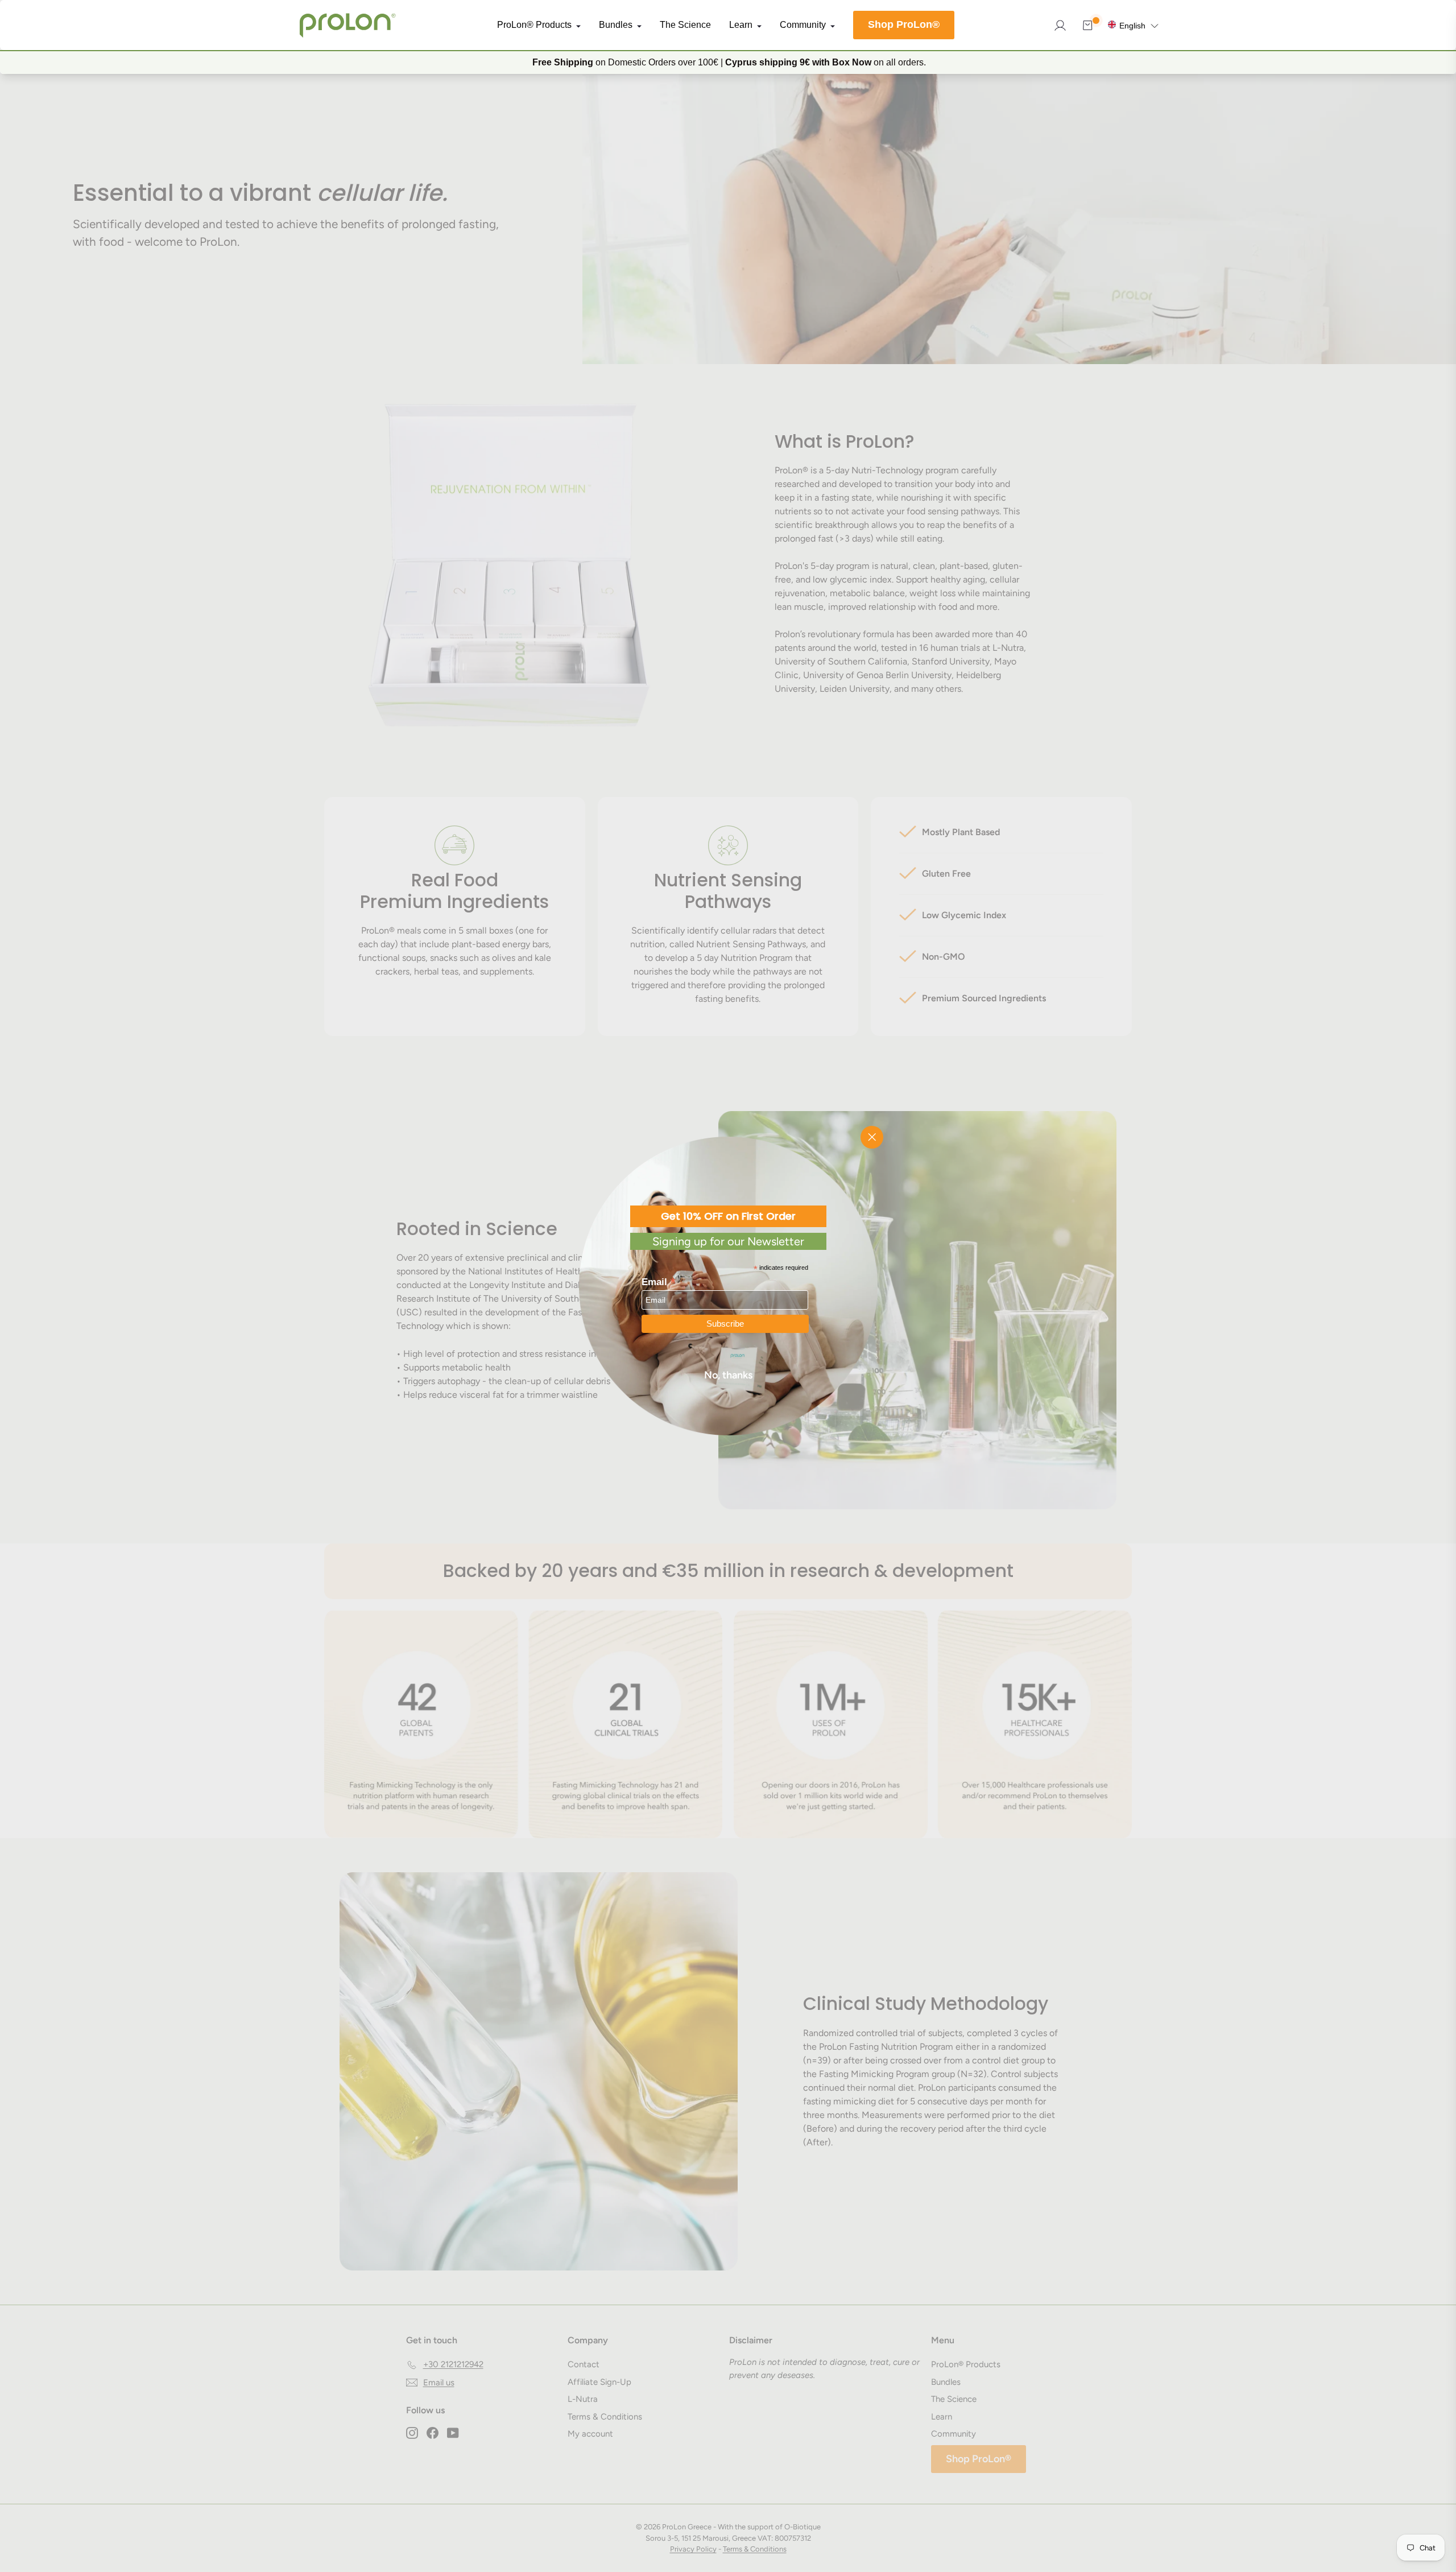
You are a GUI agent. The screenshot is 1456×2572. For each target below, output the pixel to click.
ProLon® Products (534, 25)
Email (659, 1281)
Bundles (616, 25)
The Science (685, 25)
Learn (741, 25)
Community (803, 25)
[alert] (728, 62)
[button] (1133, 25)
